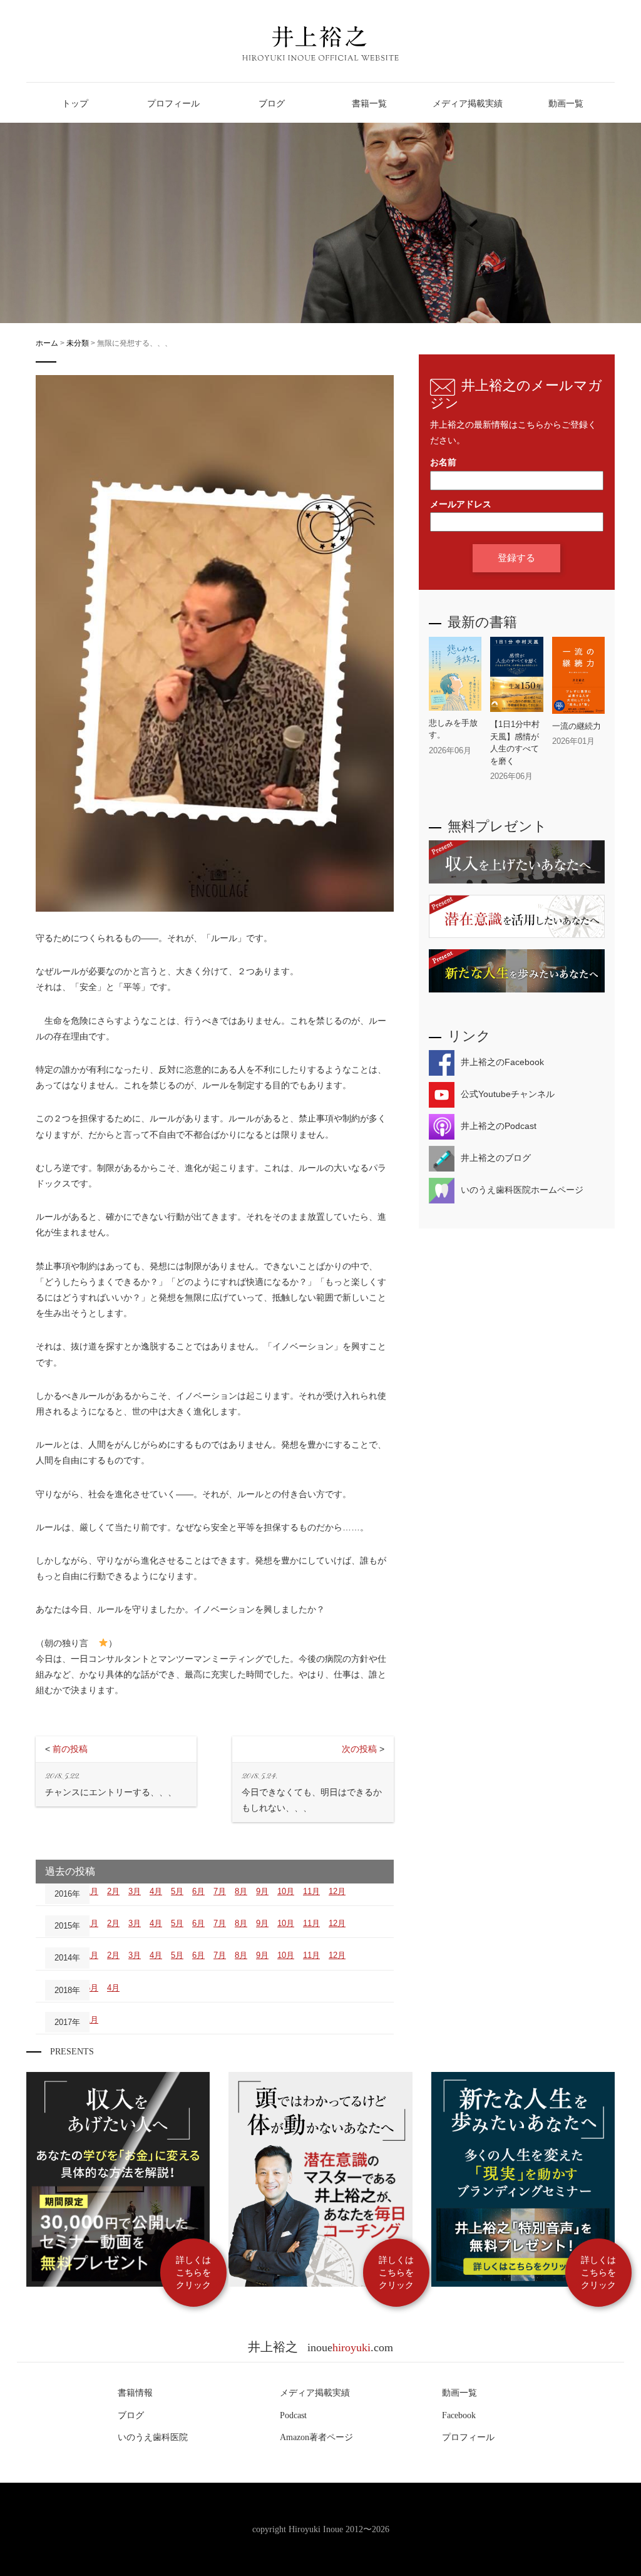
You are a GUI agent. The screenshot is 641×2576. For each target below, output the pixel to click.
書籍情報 (135, 2393)
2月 (113, 1891)
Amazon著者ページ (316, 2437)
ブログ (131, 2415)
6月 (198, 1891)
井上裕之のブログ (496, 1158)
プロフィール (468, 2437)
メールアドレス (461, 504)
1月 (92, 1891)
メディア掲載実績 (315, 2393)
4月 (156, 1891)
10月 (286, 1891)
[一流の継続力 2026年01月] (578, 751)
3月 (135, 1891)
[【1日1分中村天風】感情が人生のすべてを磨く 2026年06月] (516, 786)
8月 (241, 1891)
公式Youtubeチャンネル (508, 1094)
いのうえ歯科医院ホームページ (522, 1190)
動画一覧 (459, 2393)
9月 (262, 1891)
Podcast (293, 2415)
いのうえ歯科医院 (153, 2437)
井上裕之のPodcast (499, 1126)
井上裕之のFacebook (502, 1062)
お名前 (443, 462)
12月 (337, 1891)
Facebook (459, 2415)
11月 (311, 1891)
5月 (177, 1891)
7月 (220, 1891)
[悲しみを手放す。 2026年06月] (455, 760)
